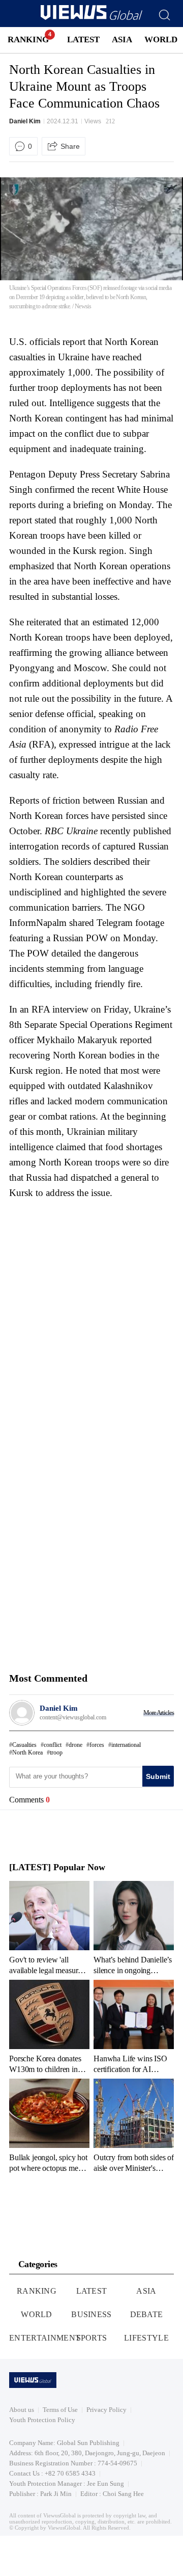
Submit (158, 1776)
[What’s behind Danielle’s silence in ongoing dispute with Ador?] (134, 1928)
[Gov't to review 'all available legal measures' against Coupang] (49, 1928)
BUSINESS (91, 2314)
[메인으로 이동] (91, 18)
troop (56, 1752)
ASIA (122, 39)
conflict (53, 1745)
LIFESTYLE (146, 2338)
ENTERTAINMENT (45, 2338)
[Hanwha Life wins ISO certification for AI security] (134, 2027)
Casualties (24, 1745)
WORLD (161, 39)
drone (75, 1745)
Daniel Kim (25, 121)
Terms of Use (60, 2410)
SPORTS (92, 2338)
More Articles (159, 1712)
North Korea (27, 1752)
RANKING (28, 39)
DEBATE (147, 2314)
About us (22, 2410)
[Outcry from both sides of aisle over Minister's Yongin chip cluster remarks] (134, 2126)
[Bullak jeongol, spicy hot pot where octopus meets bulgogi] (49, 2126)
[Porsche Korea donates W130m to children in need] (49, 2027)
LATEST (83, 39)
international (126, 1745)
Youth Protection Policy (42, 2420)
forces (97, 1745)
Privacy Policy (106, 2410)
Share (70, 146)
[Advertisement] (95, 1269)
